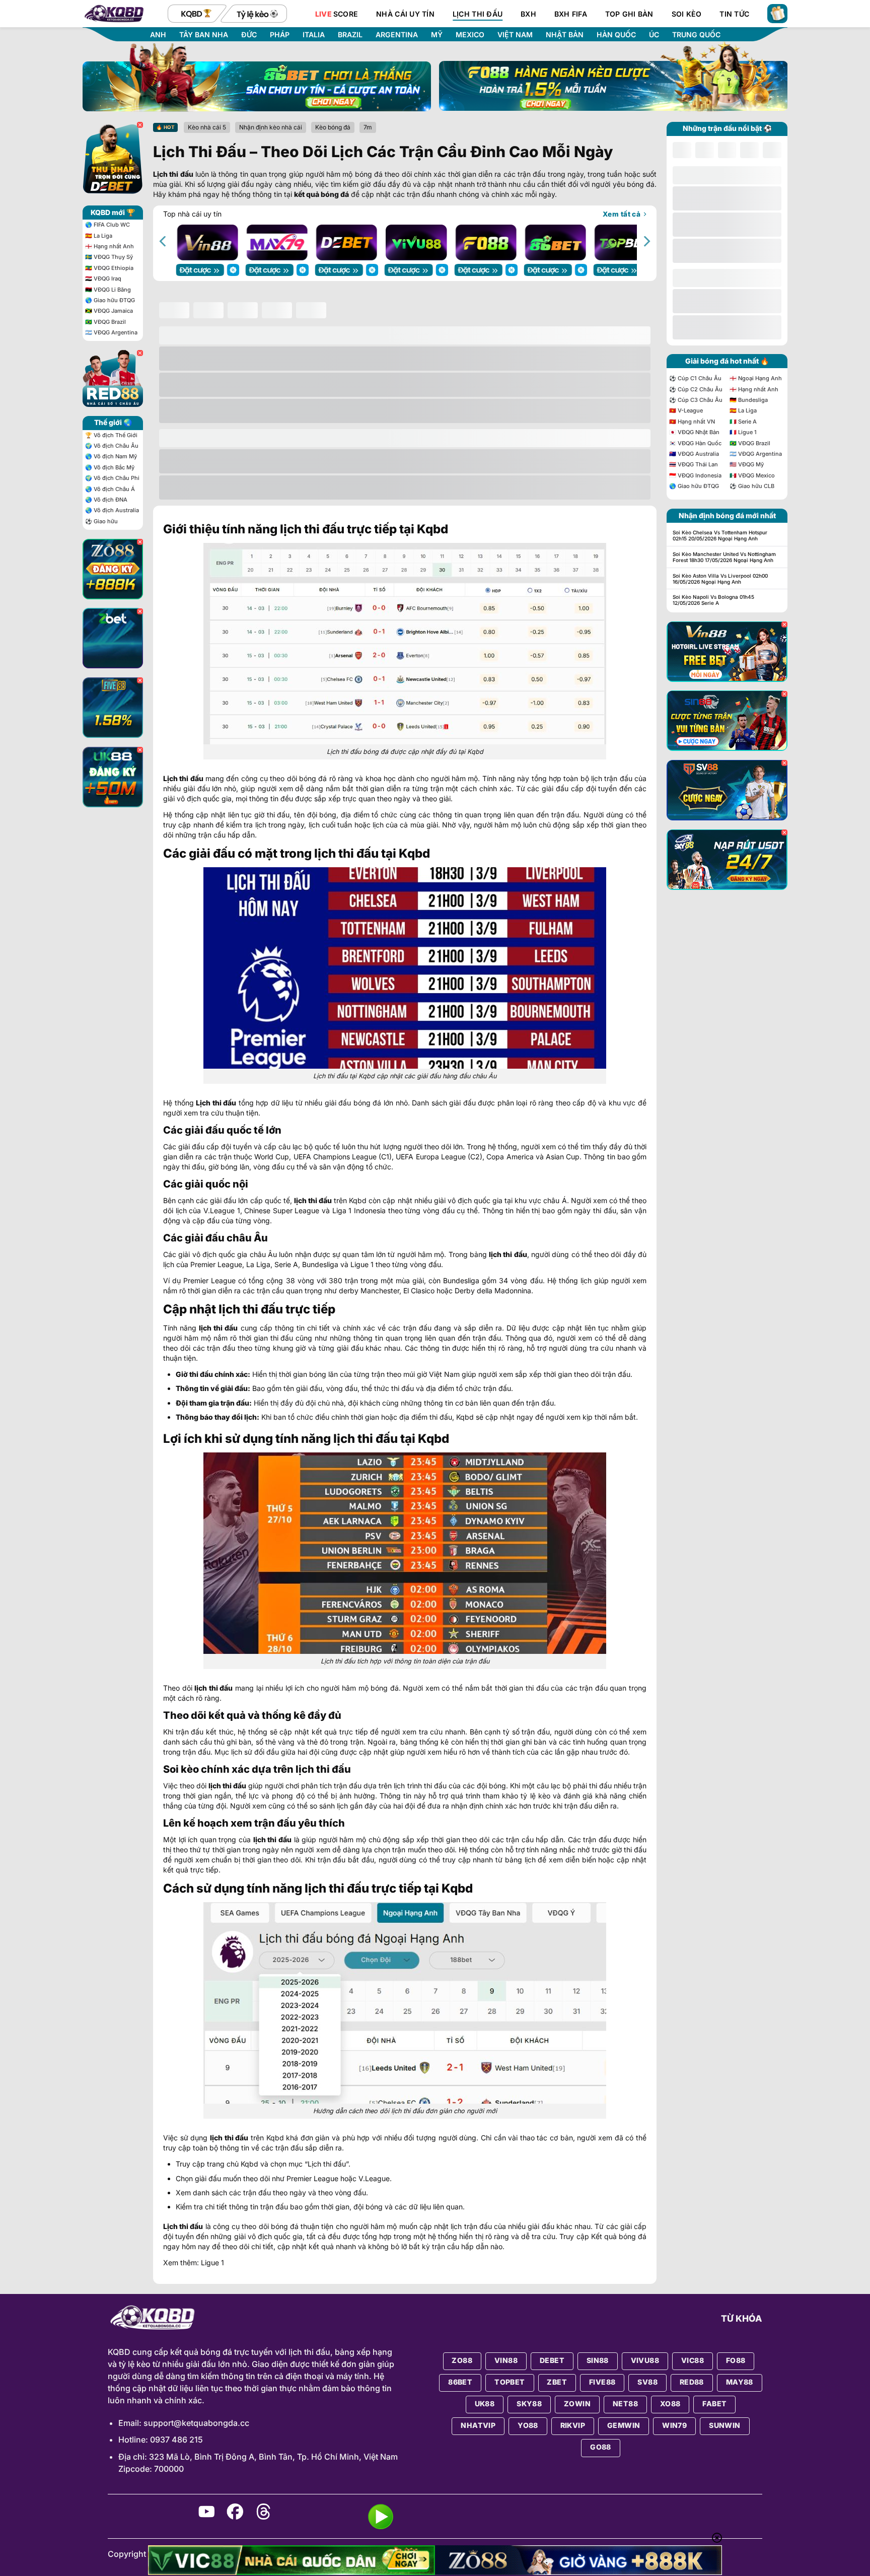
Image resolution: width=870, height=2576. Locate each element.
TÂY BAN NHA (204, 35)
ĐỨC (249, 35)
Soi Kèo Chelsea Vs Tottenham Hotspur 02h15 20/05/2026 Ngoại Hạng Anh (720, 535)
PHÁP (280, 35)
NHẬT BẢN (565, 35)
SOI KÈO (687, 14)
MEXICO (470, 35)
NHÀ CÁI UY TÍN (405, 14)
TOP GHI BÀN (629, 14)
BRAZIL (350, 35)
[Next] (646, 241)
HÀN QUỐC (616, 35)
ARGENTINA (397, 35)
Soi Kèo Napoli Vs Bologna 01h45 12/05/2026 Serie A (713, 600)
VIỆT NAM (515, 35)
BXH (528, 14)
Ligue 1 (212, 2262)
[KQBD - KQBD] (121, 14)
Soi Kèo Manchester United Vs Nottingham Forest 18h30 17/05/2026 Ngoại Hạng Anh (724, 557)
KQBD (119, 2352)
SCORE (337, 14)
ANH (158, 35)
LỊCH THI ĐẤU (478, 14)
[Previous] (164, 241)
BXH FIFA (571, 14)
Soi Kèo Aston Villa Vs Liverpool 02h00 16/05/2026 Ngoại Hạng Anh (720, 579)
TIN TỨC (734, 14)
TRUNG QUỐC (696, 35)
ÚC (654, 35)
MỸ (437, 35)
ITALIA (314, 35)
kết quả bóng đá (321, 194)
